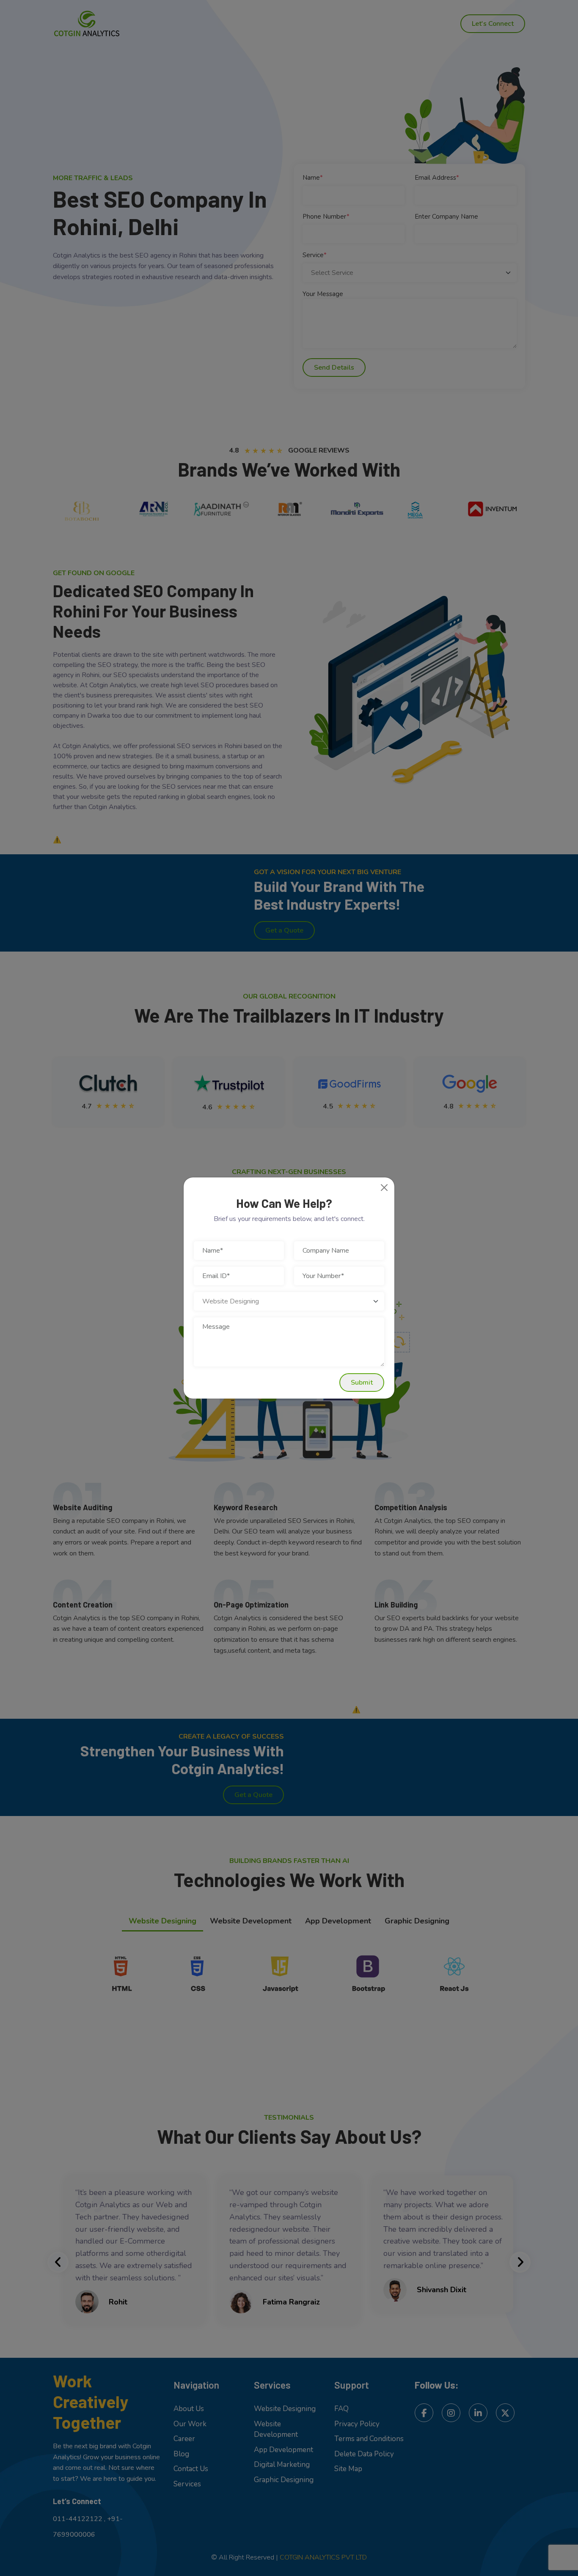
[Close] (384, 1188)
